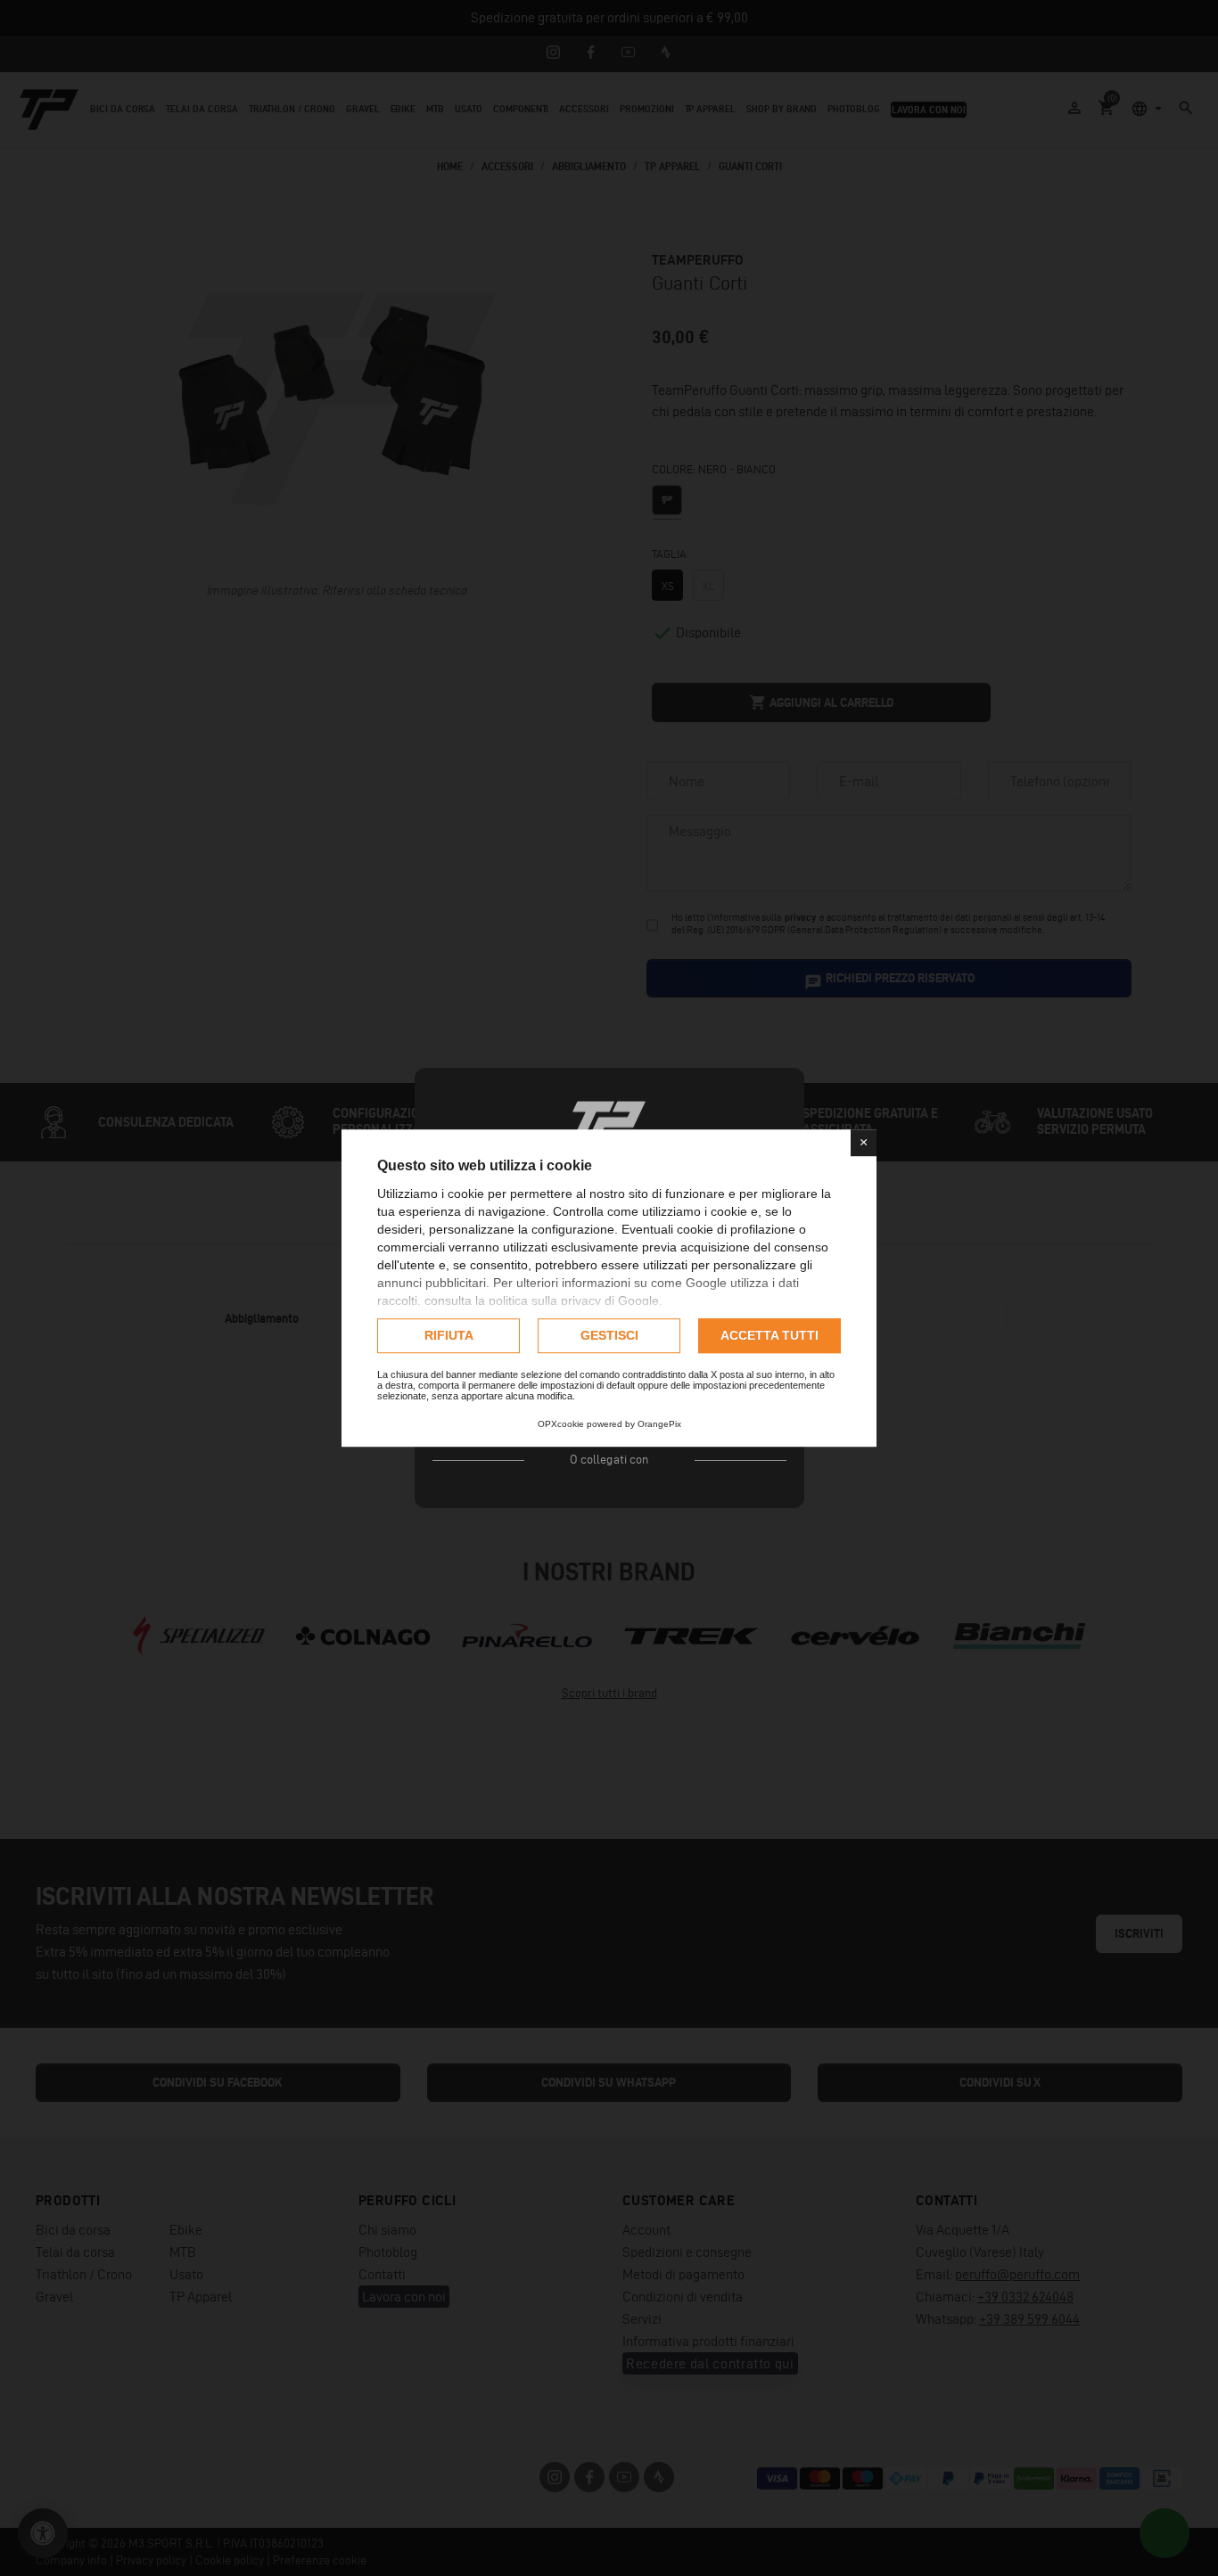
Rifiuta (449, 1335)
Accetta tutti (769, 1335)
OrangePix (659, 1424)
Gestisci (609, 1335)
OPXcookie (561, 1424)
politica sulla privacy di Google (574, 1300)
